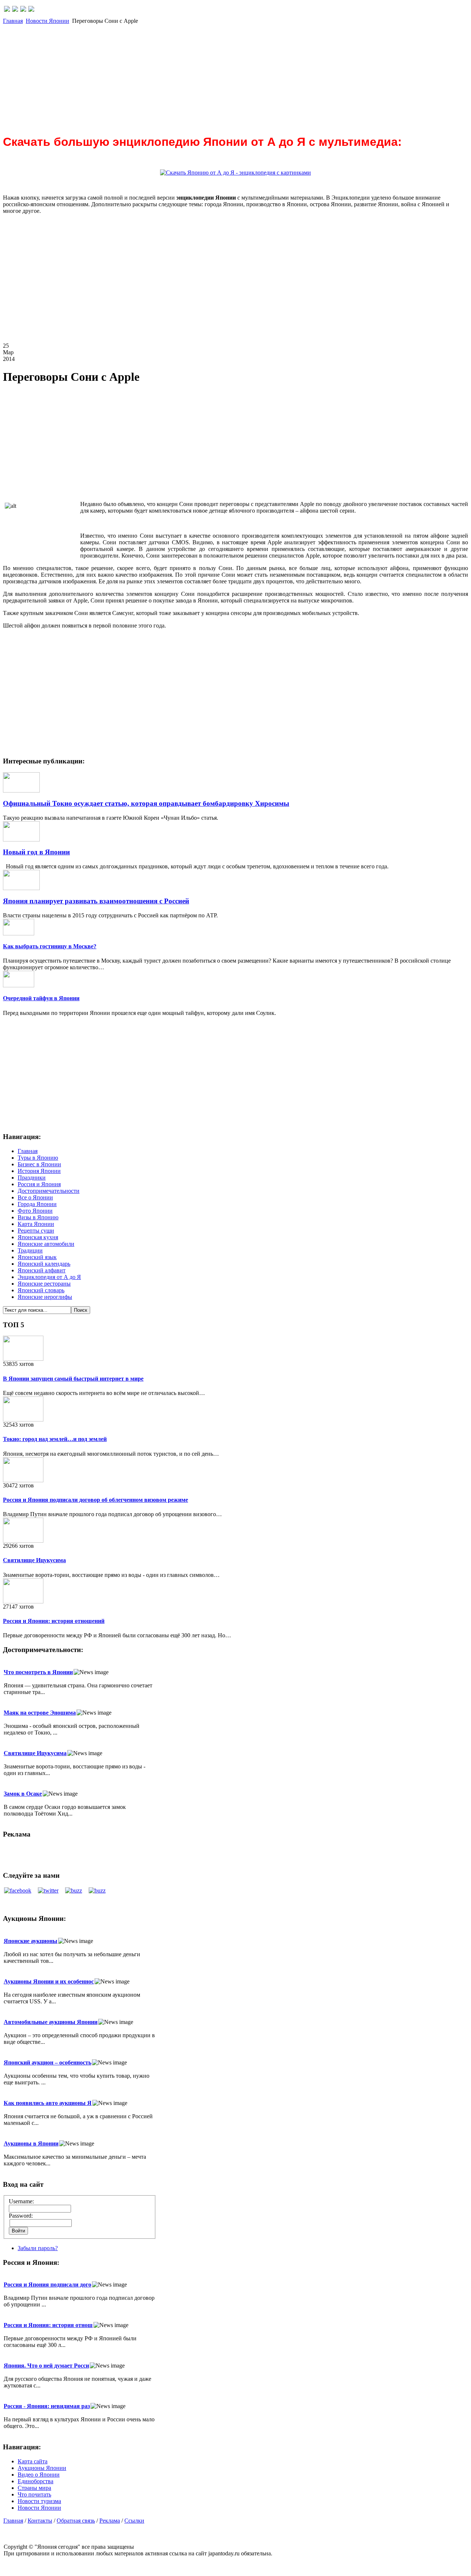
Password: (21, 2216)
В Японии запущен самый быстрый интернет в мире (73, 1379)
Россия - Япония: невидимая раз (47, 2406)
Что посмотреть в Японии (38, 1672)
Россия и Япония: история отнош (48, 2325)
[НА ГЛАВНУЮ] (7, 10)
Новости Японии (47, 21)
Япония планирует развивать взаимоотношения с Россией (96, 901)
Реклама (110, 2521)
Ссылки (134, 2521)
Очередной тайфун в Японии (41, 998)
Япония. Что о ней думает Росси (46, 2366)
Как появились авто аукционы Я (48, 2103)
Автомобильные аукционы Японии (51, 2022)
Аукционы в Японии (31, 2143)
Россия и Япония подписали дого (47, 2285)
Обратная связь (76, 2521)
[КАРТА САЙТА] (15, 10)
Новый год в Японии (36, 852)
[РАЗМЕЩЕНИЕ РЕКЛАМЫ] (31, 10)
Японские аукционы (31, 1941)
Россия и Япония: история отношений (54, 1621)
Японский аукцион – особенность (47, 2062)
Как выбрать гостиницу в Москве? (50, 946)
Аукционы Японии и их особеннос (49, 1981)
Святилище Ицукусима (34, 1560)
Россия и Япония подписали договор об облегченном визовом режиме (95, 1500)
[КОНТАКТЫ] (23, 10)
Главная (13, 21)
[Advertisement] (224, 76)
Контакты (40, 2521)
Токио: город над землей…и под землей (55, 1439)
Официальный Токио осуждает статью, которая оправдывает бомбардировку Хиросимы (146, 803)
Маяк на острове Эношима (40, 1713)
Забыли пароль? (38, 2248)
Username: (21, 2201)
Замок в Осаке (23, 1794)
